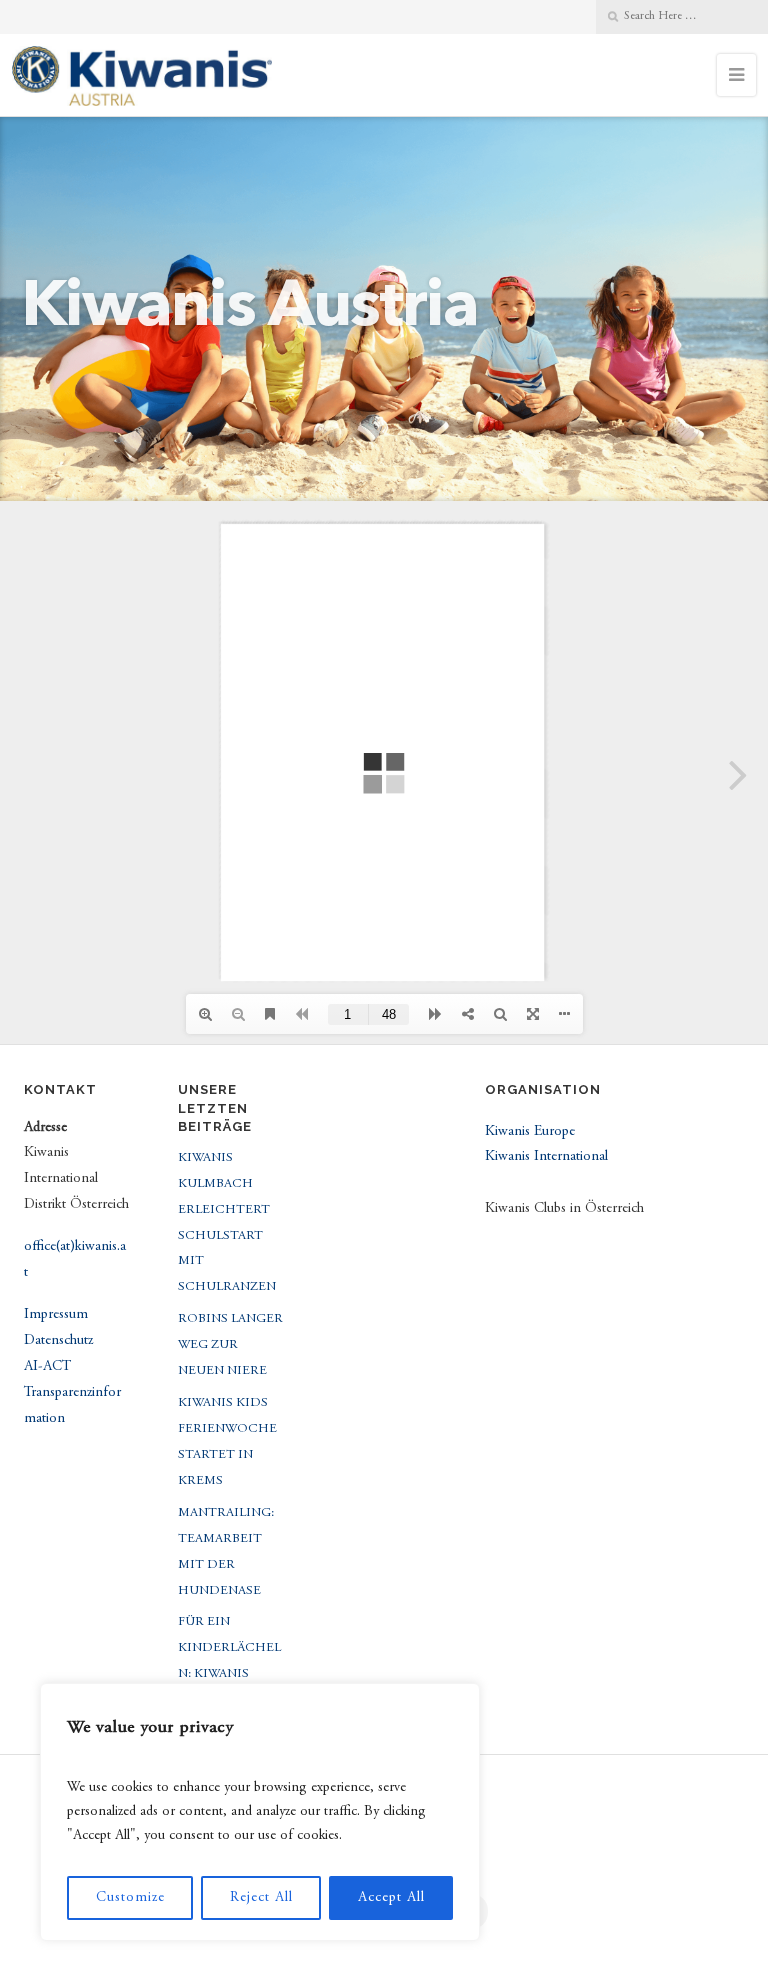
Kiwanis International (546, 1157)
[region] (260, 1812)
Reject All (261, 1898)
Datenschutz (58, 1341)
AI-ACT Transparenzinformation (72, 1393)
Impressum (56, 1315)
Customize (130, 1898)
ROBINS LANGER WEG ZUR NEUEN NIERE (230, 1345)
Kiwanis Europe (530, 1132)
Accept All (391, 1898)
